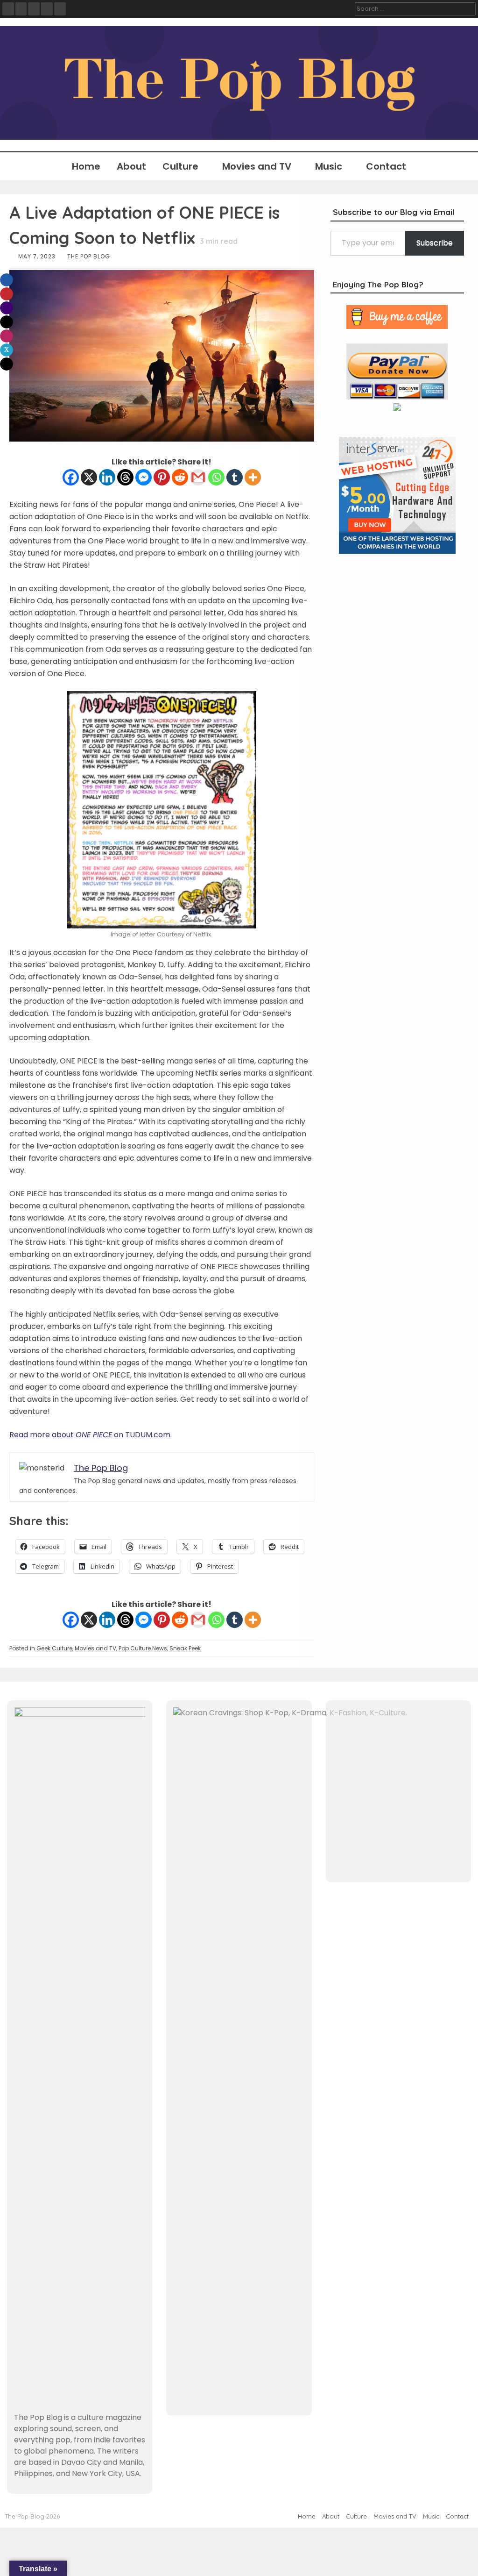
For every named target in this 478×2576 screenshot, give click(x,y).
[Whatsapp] (216, 477)
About (131, 166)
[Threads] (125, 477)
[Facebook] (71, 477)
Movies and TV (257, 166)
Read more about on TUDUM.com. (91, 1435)
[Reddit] (180, 477)
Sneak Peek (185, 1648)
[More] (253, 477)
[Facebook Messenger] (144, 477)
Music (329, 166)
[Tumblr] (235, 477)
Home (86, 166)
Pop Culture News (143, 1648)
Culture (180, 166)
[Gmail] (198, 477)
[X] (89, 477)
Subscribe (435, 243)
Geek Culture (54, 1648)
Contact (386, 166)
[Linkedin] (107, 477)
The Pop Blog (89, 256)
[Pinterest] (162, 477)
